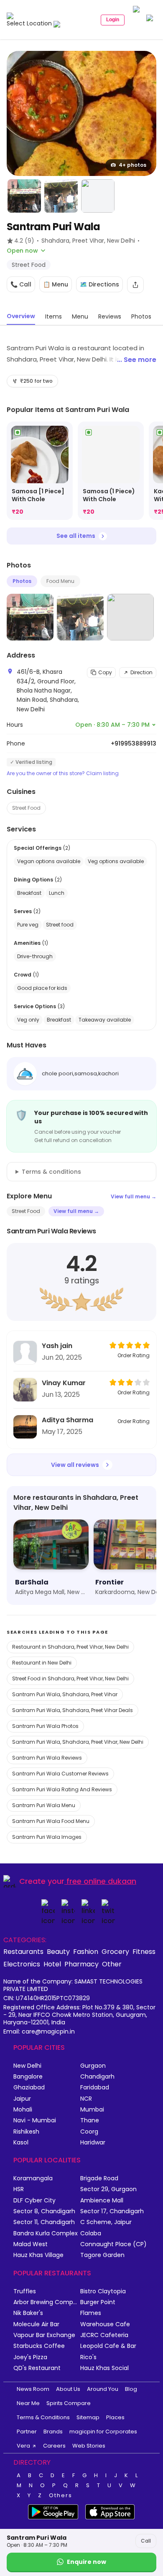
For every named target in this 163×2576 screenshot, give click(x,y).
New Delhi (27, 2066)
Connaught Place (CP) (113, 2244)
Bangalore (28, 2077)
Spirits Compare (69, 2403)
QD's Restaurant (37, 2368)
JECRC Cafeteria (104, 2335)
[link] (40, 471)
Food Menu (60, 581)
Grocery (115, 1951)
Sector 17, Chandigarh (112, 2211)
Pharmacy (81, 1964)
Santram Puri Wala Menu (44, 1805)
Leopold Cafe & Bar (108, 2346)
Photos (22, 581)
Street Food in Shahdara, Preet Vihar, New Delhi (70, 1678)
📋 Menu (56, 284)
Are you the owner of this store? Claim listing (63, 773)
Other (112, 1964)
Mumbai (92, 2110)
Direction (141, 672)
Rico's (88, 2357)
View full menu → (134, 1196)
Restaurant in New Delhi (42, 1663)
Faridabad (95, 2088)
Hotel (52, 1964)
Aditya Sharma (67, 1420)
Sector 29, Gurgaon (108, 2189)
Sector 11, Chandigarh (44, 2222)
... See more (137, 360)
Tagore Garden (102, 2255)
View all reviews (75, 1465)
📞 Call (21, 284)
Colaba (91, 2233)
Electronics (22, 1964)
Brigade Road (99, 2178)
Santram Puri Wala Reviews (47, 1758)
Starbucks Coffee (39, 2346)
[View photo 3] (61, 196)
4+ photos (132, 165)
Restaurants (23, 1951)
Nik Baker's (28, 2313)
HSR (19, 2189)
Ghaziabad (29, 2088)
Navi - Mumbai (35, 2120)
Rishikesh (26, 2132)
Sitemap (88, 2417)
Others (61, 2496)
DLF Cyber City (34, 2201)
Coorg (89, 2132)
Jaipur (22, 2099)
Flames (91, 2313)
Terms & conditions (51, 1172)
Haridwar (93, 2143)
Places (115, 2417)
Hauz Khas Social (104, 2368)
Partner (27, 2432)
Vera (23, 2446)
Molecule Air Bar (36, 2324)
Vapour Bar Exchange (44, 2335)
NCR (86, 2099)
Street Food (26, 808)
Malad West (31, 2244)
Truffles (25, 2291)
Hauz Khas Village (38, 2255)
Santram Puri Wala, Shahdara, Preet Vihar (65, 1694)
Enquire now (87, 2562)
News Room (33, 2389)
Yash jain (57, 1346)
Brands (53, 2432)
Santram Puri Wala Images (47, 1837)
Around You (103, 2389)
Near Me (28, 2403)
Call (146, 2541)
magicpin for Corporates (103, 2432)
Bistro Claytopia (103, 2291)
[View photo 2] (24, 196)
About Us (68, 2389)
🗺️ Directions (99, 284)
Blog (131, 2389)
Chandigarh (97, 2077)
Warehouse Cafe (105, 2324)
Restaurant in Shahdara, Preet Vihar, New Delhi (70, 1647)
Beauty (58, 1951)
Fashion (86, 1951)
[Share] (135, 285)
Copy (105, 672)
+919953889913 (134, 743)
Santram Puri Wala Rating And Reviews (62, 1789)
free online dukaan (101, 1881)
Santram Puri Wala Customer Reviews (60, 1774)
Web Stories (89, 2446)
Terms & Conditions (43, 2417)
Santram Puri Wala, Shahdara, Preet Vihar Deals (73, 1710)
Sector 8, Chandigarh (44, 2211)
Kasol (21, 2143)
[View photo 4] (98, 196)
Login (113, 20)
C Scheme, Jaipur (106, 2222)
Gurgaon (93, 2066)
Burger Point (98, 2302)
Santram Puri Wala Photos (45, 1726)
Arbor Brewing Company (47, 2302)
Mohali (23, 2110)
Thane (90, 2120)
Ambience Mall (102, 2201)
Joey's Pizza (30, 2357)
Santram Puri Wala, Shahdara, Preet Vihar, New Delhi (78, 1742)
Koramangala (33, 2178)
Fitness (144, 1951)
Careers (54, 2446)
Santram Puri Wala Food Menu (51, 1821)
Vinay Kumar (64, 1383)
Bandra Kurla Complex (46, 2233)
